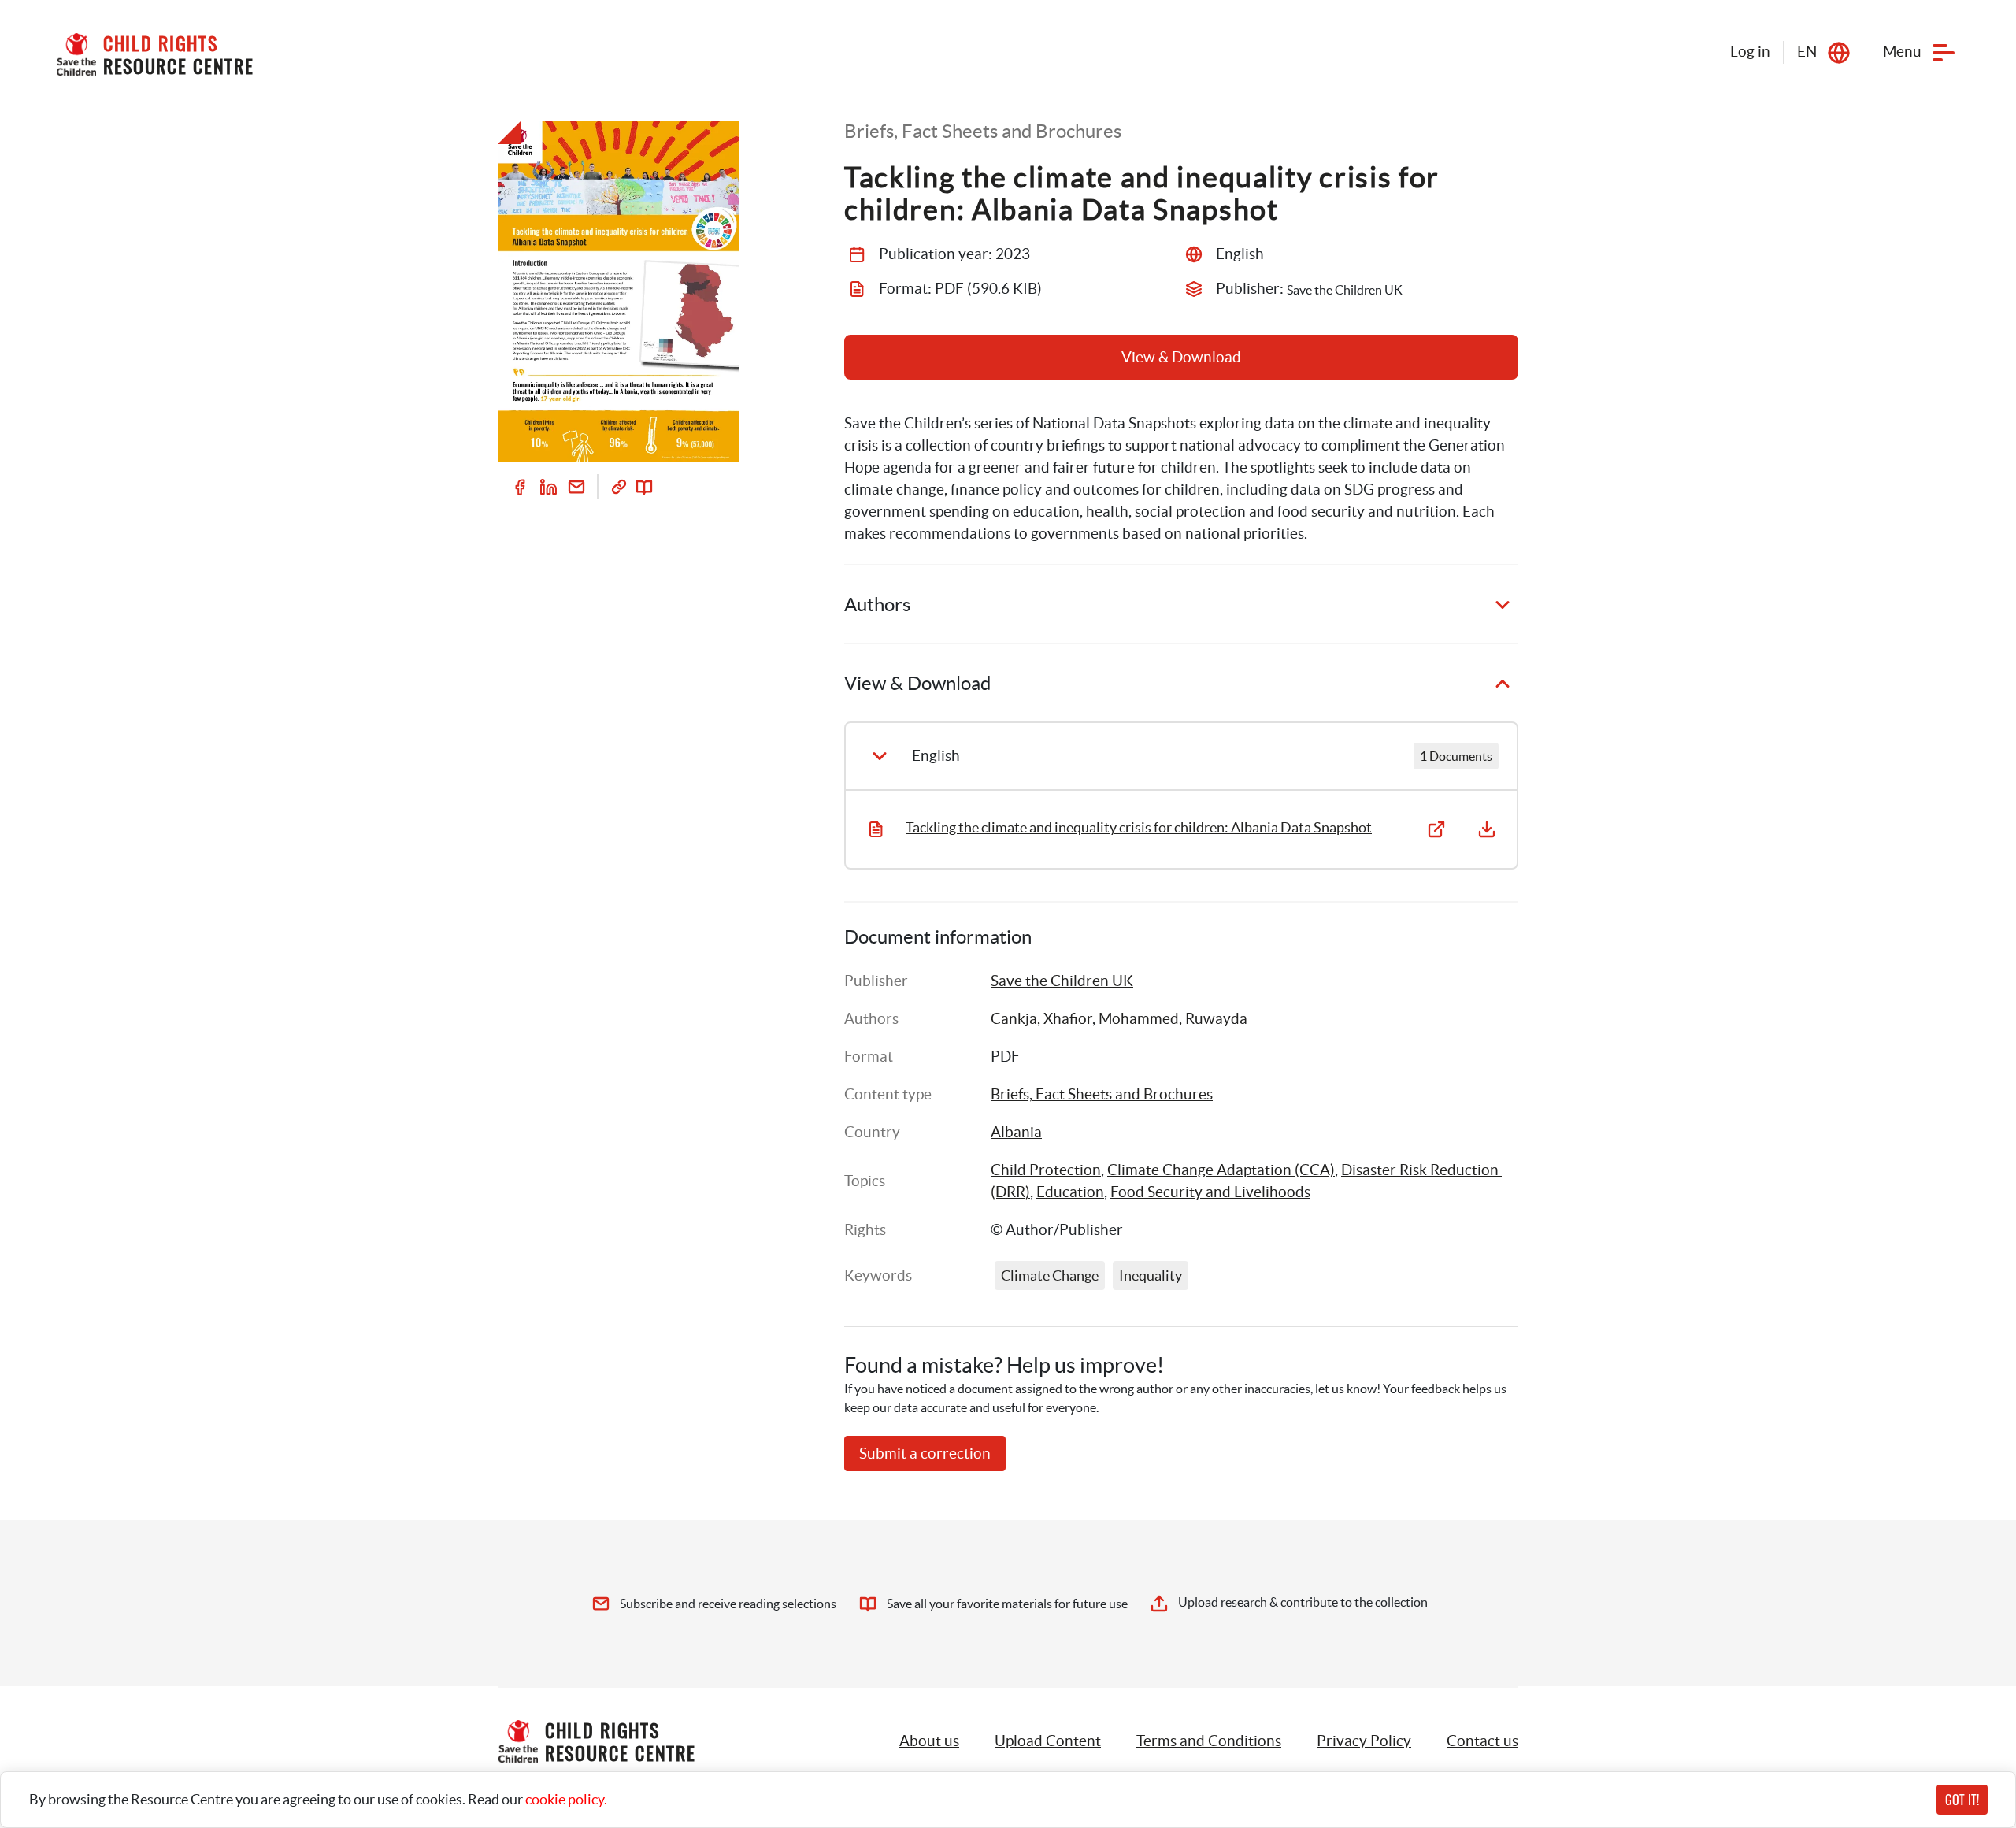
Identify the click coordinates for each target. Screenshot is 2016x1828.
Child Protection (1046, 1170)
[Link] (619, 487)
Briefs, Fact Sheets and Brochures (1102, 1094)
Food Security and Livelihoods (1210, 1192)
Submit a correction (925, 1454)
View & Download (1181, 357)
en (1807, 52)
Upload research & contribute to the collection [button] (1303, 1602)
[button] (1048, 1741)
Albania (1016, 1132)
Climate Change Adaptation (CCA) (1221, 1170)
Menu (1902, 52)
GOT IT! (1962, 1800)
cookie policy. (566, 1799)
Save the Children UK (1062, 981)
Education (1070, 1192)
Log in (1750, 52)
